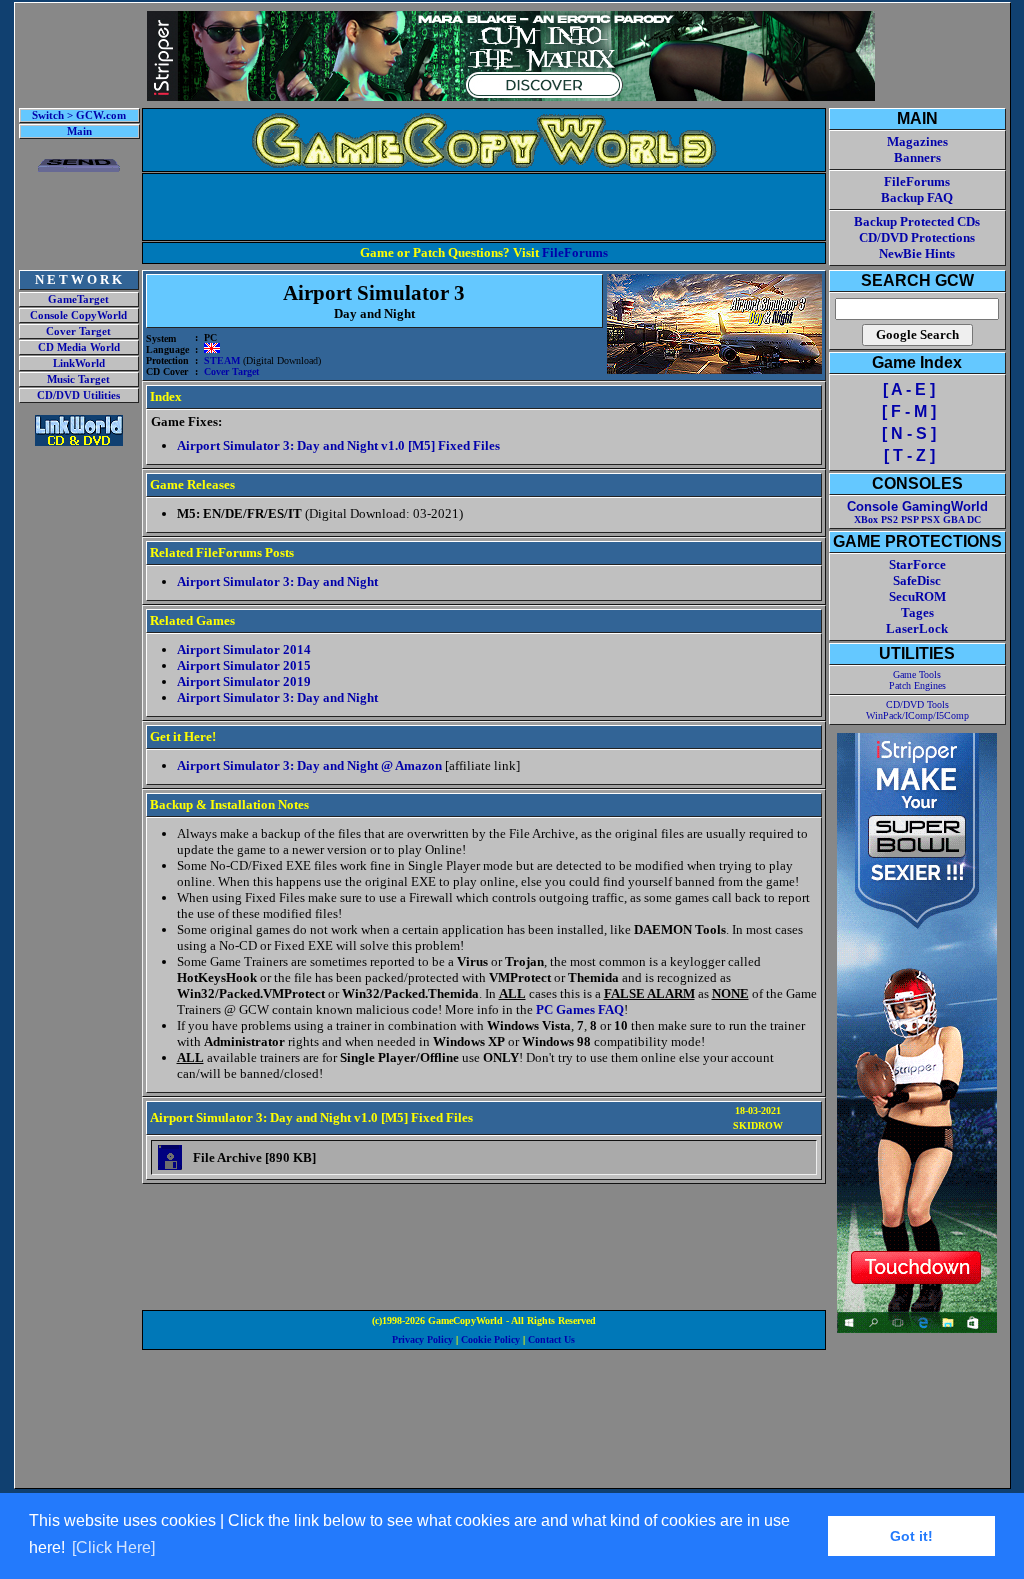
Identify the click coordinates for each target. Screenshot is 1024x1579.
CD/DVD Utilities (78, 395)
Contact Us (551, 1339)
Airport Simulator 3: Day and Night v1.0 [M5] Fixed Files (338, 445)
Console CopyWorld (78, 315)
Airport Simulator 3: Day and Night (277, 581)
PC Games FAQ (580, 1009)
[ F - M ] (909, 411)
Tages (917, 612)
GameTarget (78, 299)
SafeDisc (917, 580)
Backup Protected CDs (917, 221)
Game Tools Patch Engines (917, 680)
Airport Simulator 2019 (244, 681)
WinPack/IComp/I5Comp (917, 715)
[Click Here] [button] (113, 1547)
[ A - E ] (909, 389)
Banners (917, 157)
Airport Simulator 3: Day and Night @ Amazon (309, 765)
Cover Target (78, 331)
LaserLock (917, 628)
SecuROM (917, 596)
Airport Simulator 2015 (244, 665)
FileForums (575, 252)
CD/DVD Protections (917, 237)
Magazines (917, 141)
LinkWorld (79, 363)
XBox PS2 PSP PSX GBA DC (917, 519)
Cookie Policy (490, 1339)
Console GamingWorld (917, 506)
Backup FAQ (917, 197)
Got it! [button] (911, 1536)
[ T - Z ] (909, 455)
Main (79, 131)
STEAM (222, 360)
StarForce (917, 564)
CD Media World (79, 347)
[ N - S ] (909, 433)
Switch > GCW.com (79, 115)
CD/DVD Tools (917, 704)
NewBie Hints (917, 253)
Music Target (78, 379)
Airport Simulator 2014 (244, 649)
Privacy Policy (422, 1339)
